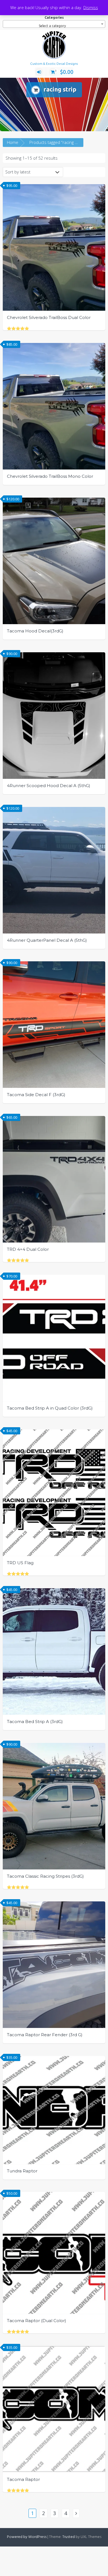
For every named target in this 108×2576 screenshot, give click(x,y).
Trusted (69, 2537)
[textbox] (54, 26)
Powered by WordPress (27, 2537)
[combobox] (54, 24)
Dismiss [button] (91, 7)
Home (13, 142)
